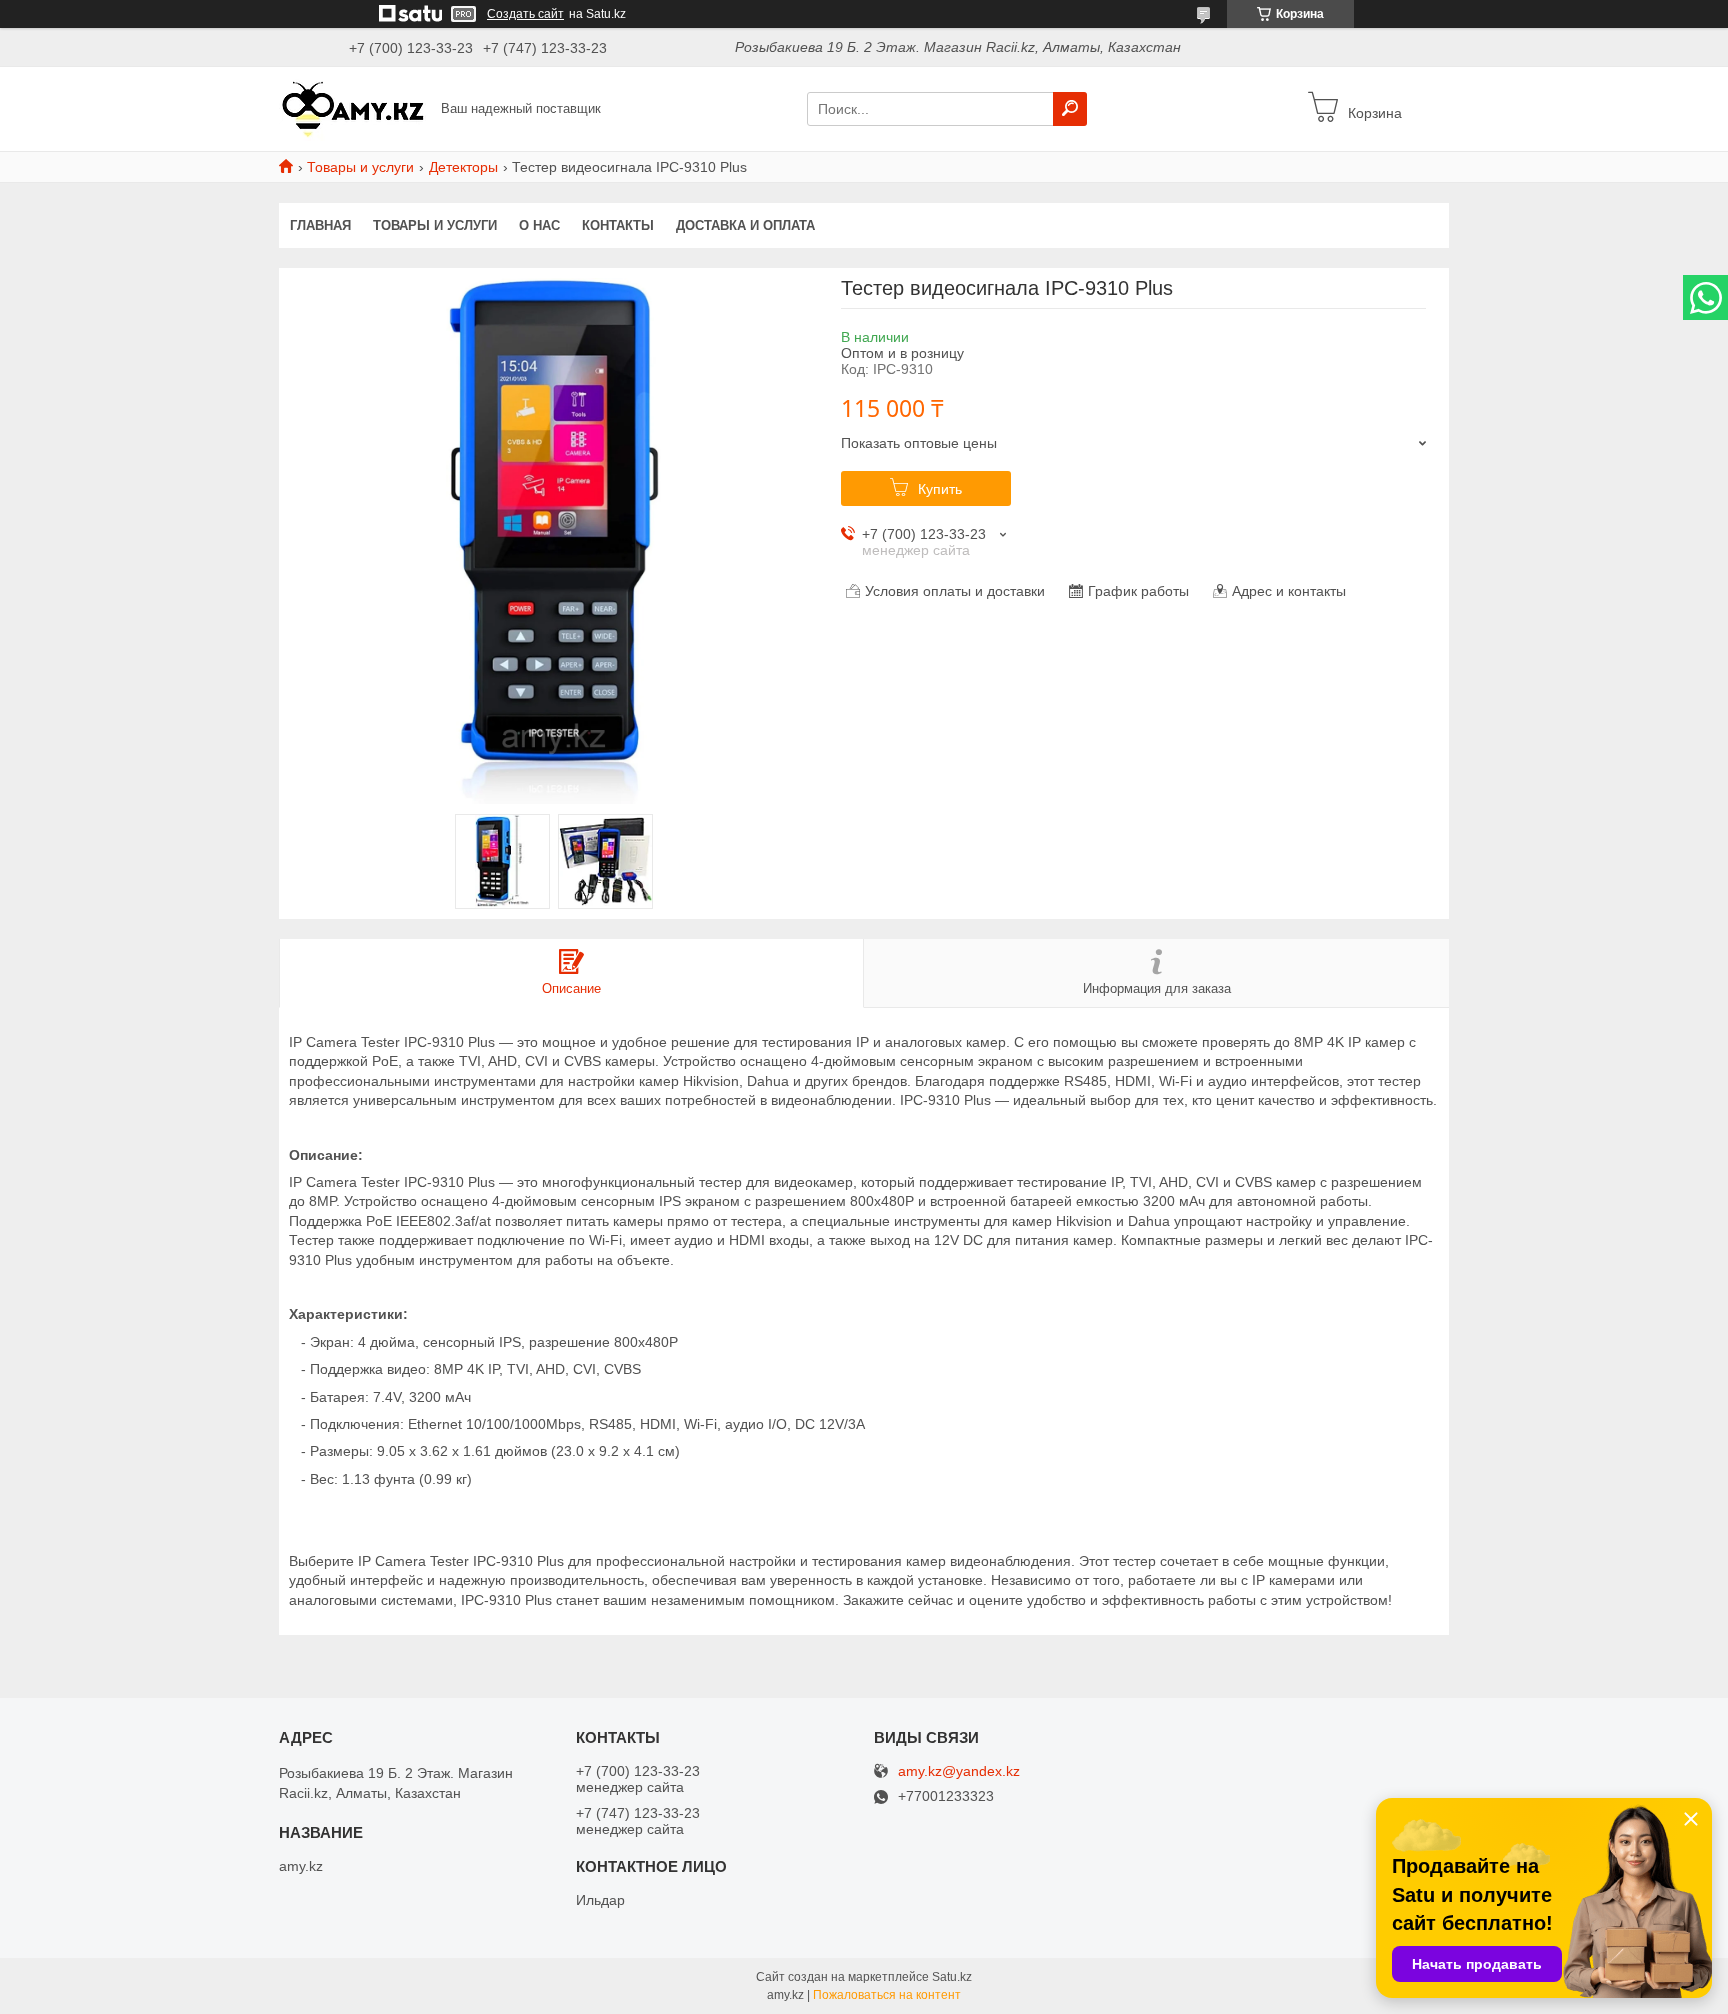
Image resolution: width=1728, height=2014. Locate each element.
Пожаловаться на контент (887, 1995)
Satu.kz (952, 1977)
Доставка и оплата (745, 225)
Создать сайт (525, 14)
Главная (320, 225)
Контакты (618, 225)
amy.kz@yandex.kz (959, 1771)
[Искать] (1070, 109)
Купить (940, 489)
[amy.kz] (354, 108)
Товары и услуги (360, 167)
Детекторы (463, 167)
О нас (539, 225)
